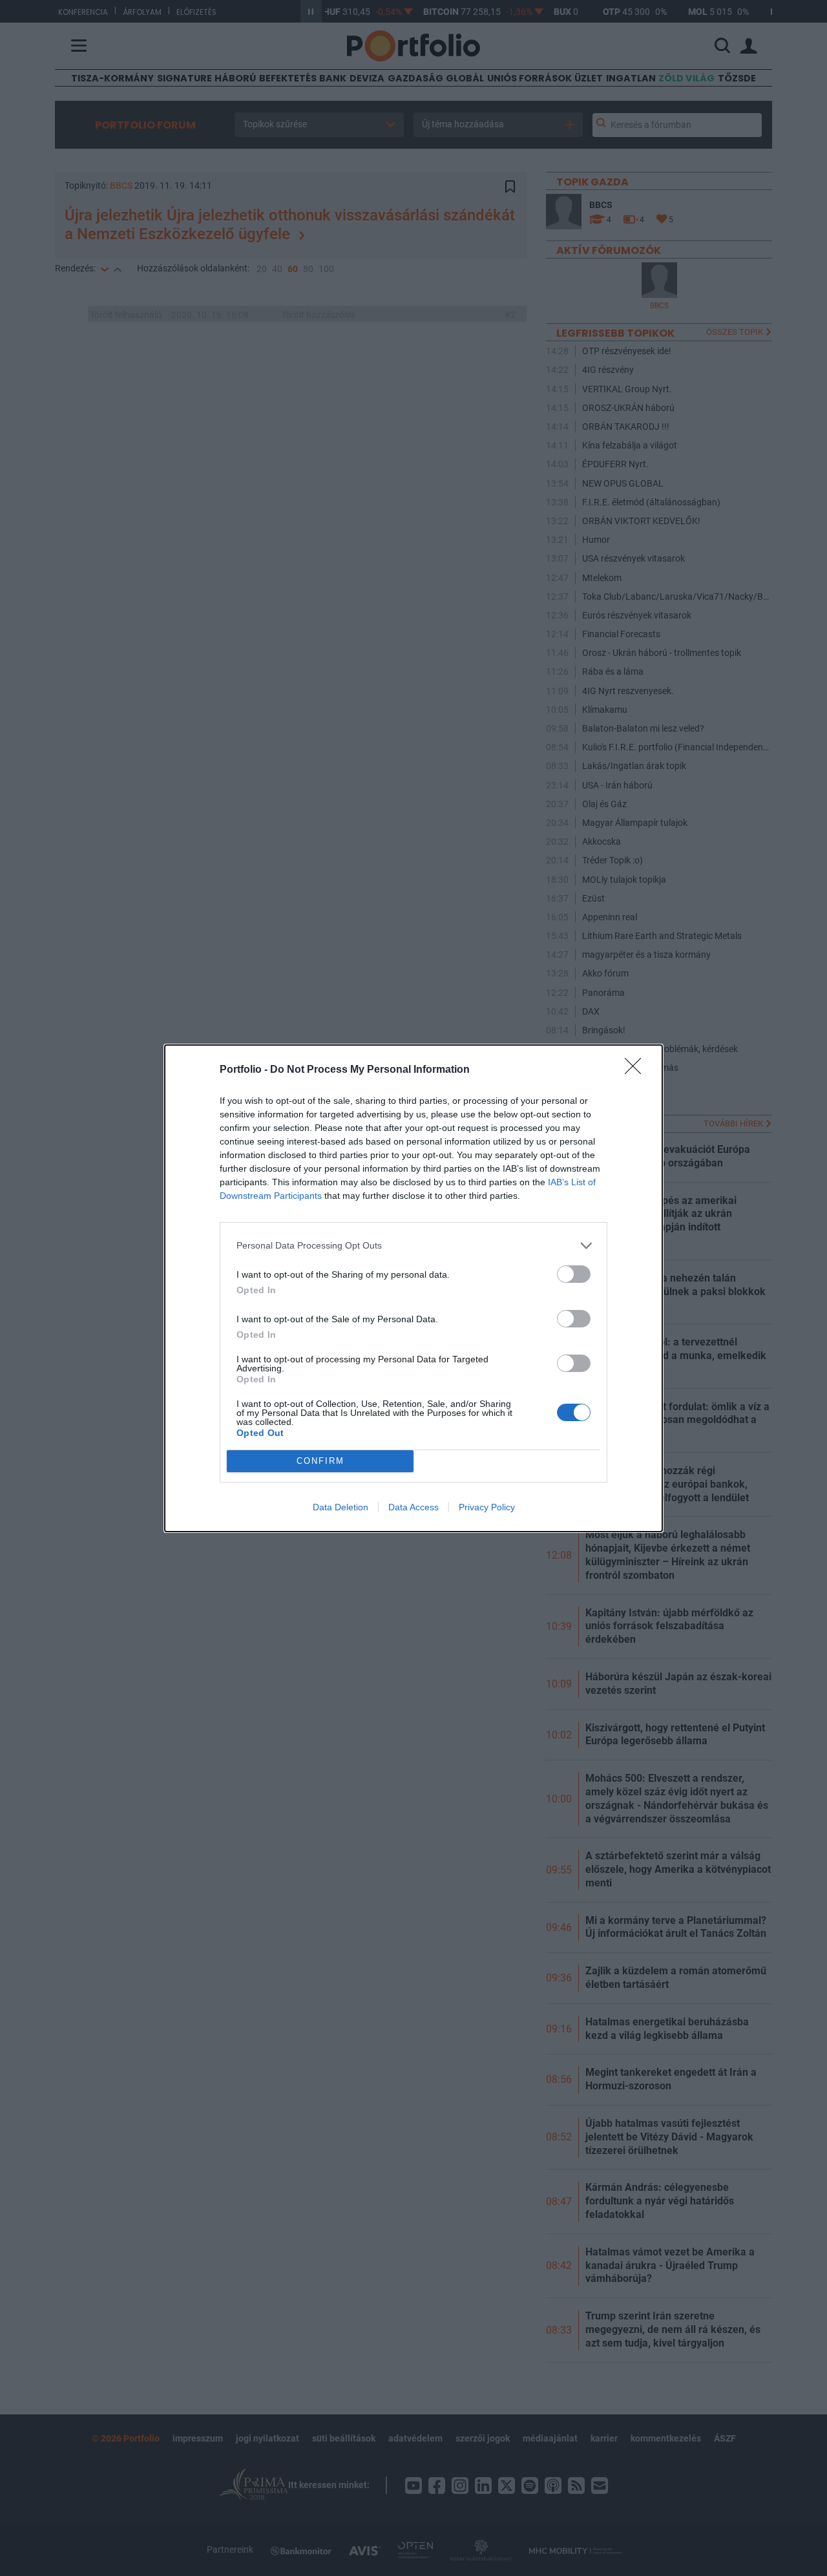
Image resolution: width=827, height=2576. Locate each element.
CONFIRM (320, 1461)
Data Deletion (340, 1507)
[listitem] (413, 1246)
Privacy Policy (487, 1507)
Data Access (413, 1507)
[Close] (637, 1070)
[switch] (574, 1274)
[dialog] (413, 1288)
